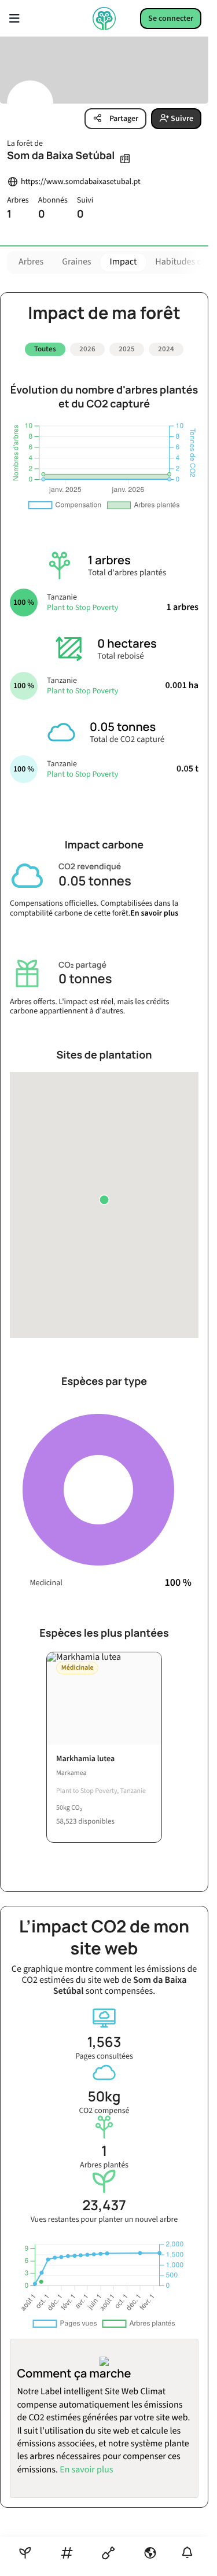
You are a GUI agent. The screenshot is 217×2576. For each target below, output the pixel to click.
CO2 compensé (104, 2111)
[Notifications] (187, 2553)
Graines (76, 262)
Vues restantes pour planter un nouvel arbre (104, 2220)
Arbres (31, 262)
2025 (127, 349)
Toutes (45, 349)
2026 (87, 349)
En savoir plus (154, 913)
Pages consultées (104, 2057)
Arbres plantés (104, 2165)
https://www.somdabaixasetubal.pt (81, 182)
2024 (166, 349)
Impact (124, 262)
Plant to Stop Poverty (82, 608)
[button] (104, 1200)
